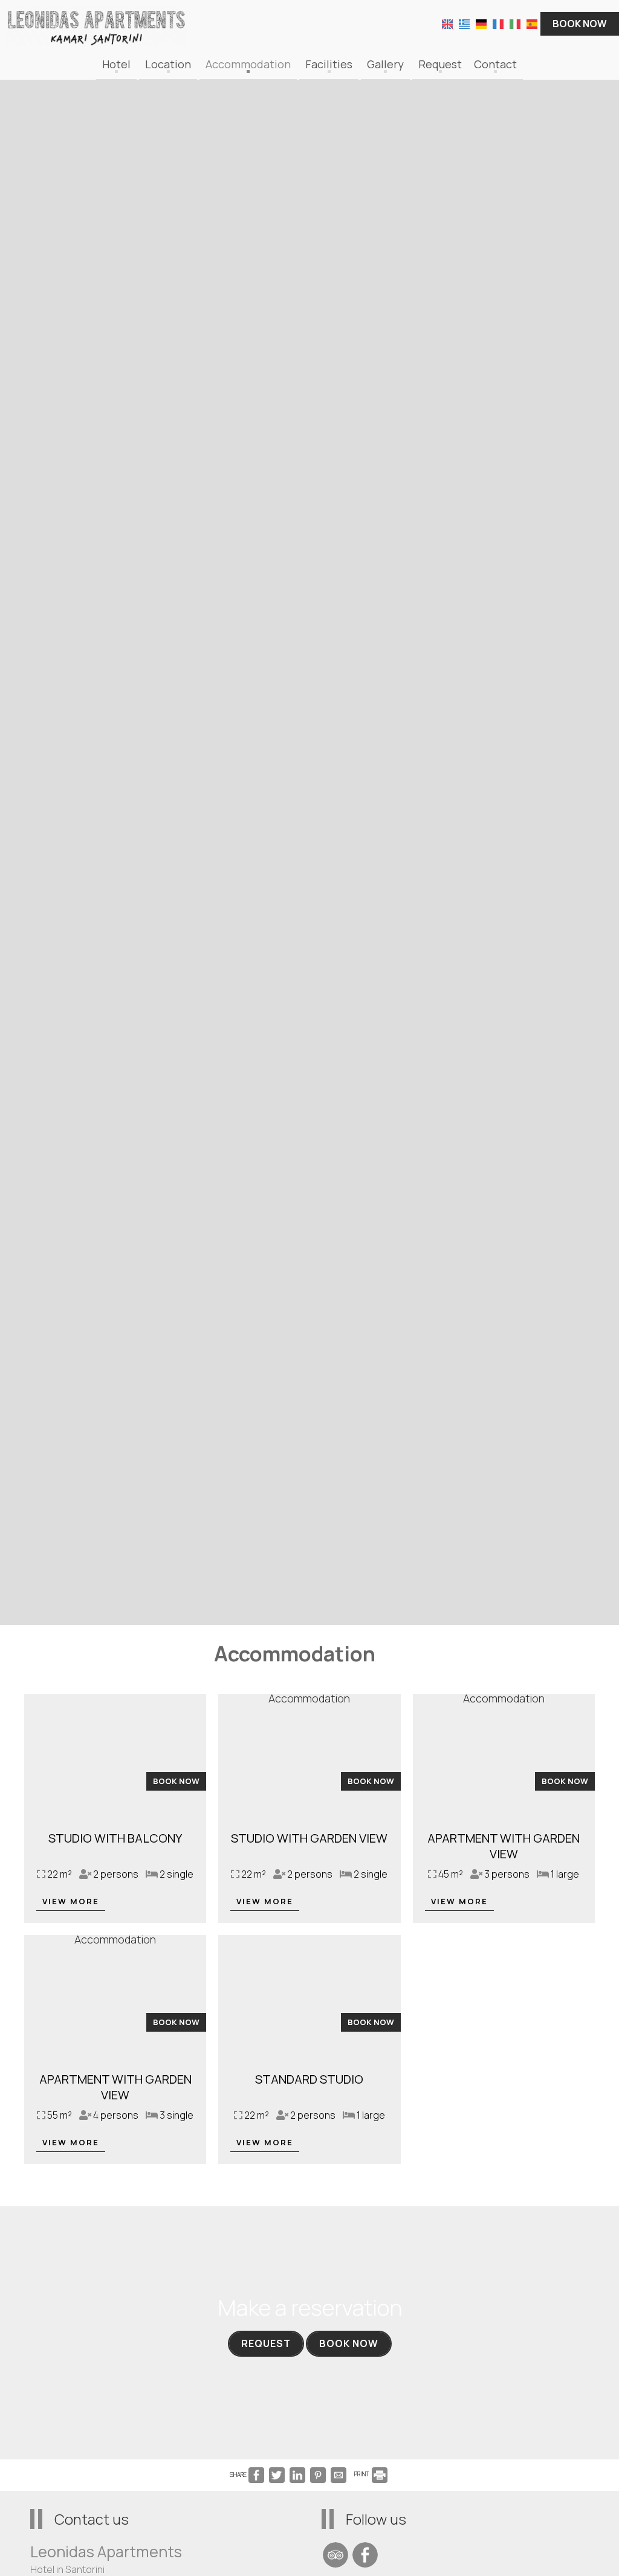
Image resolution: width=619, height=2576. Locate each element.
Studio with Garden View (309, 1838)
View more (71, 1901)
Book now (580, 24)
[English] (447, 23)
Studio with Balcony (115, 1838)
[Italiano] (515, 23)
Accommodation (248, 64)
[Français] (498, 23)
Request (440, 64)
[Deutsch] (481, 23)
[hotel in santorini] (97, 25)
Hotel (116, 64)
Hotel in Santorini (67, 2569)
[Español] (532, 23)
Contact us (92, 2519)
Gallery (385, 64)
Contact (495, 64)
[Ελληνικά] (464, 23)
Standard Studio (309, 2079)
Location (168, 64)
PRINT (362, 2474)
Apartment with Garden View (504, 1846)
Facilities (329, 64)
